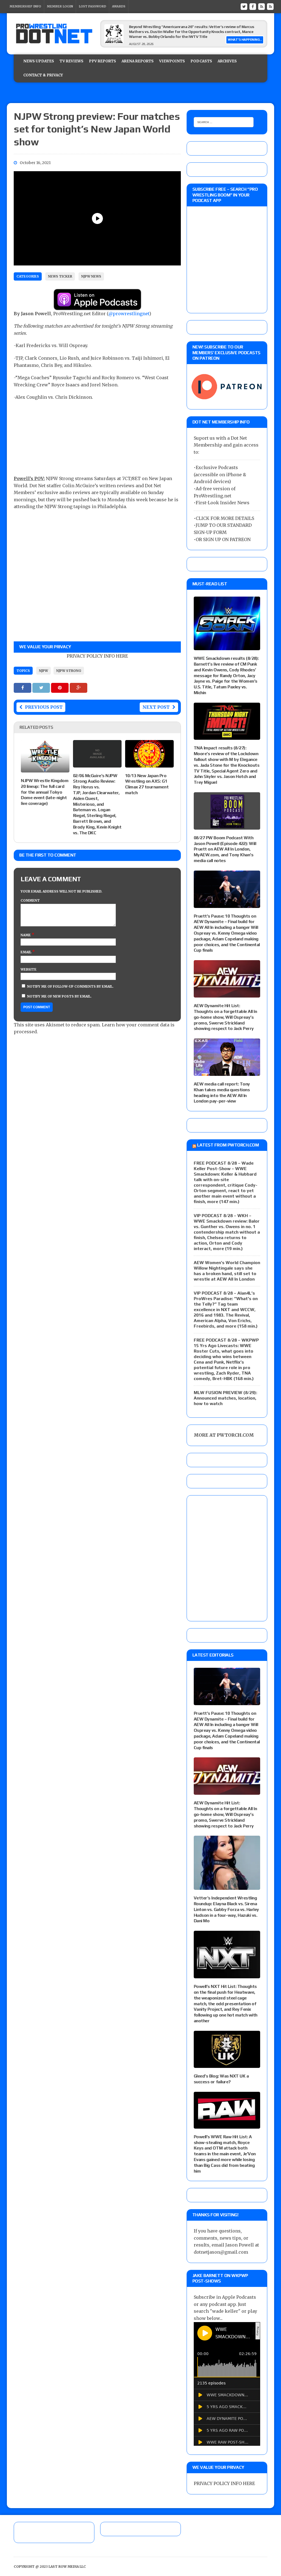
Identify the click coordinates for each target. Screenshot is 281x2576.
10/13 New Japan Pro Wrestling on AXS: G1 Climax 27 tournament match (147, 784)
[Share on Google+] (78, 688)
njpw (43, 671)
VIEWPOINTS (172, 61)
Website (29, 969)
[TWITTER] (244, 6)
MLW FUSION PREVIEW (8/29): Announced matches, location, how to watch (225, 1398)
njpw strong (69, 671)
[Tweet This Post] (42, 688)
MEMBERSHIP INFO (25, 6)
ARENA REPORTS (138, 61)
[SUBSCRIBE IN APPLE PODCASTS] (97, 306)
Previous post (44, 707)
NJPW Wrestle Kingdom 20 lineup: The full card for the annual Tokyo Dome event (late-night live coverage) (45, 792)
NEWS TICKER (60, 276)
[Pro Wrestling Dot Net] (54, 34)
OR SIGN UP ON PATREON (223, 539)
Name (26, 935)
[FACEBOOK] (253, 6)
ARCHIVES (227, 61)
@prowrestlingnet (129, 314)
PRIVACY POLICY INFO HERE (97, 656)
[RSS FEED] (262, 6)
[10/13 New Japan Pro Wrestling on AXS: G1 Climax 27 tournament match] (149, 764)
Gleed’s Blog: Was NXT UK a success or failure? (221, 2079)
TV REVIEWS (71, 61)
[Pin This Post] (60, 688)
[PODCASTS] (270, 6)
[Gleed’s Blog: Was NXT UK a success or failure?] (227, 2064)
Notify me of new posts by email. (59, 996)
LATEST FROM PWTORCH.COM (228, 1145)
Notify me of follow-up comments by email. (70, 986)
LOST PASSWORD (92, 6)
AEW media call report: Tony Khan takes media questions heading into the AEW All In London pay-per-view (222, 1092)
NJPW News (91, 276)
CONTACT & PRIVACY (43, 75)
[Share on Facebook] (23, 688)
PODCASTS (201, 61)
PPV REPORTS (102, 61)
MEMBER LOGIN (60, 6)
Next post (156, 707)
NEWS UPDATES (39, 61)
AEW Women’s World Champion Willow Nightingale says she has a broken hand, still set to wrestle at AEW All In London (227, 1271)
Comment (30, 900)
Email (26, 952)
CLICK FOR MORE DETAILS (225, 518)
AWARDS (119, 6)
